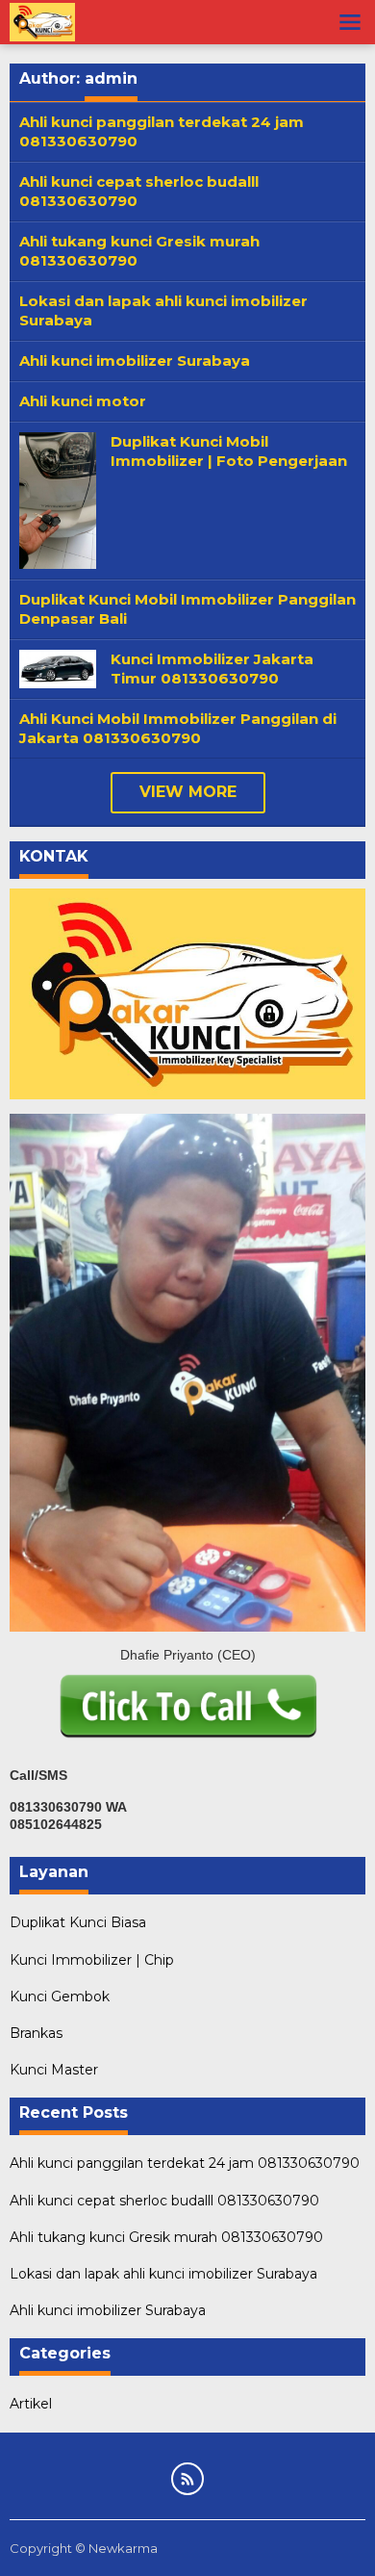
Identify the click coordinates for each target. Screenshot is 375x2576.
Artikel (31, 2404)
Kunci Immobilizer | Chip (92, 1960)
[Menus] (350, 22)
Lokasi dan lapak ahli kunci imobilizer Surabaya (163, 2274)
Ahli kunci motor (83, 401)
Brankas (36, 2033)
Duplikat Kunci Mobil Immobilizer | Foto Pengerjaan (229, 451)
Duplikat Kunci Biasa (78, 1922)
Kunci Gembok (60, 1996)
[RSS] (187, 2479)
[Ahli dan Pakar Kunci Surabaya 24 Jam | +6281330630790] (42, 21)
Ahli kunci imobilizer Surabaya (135, 361)
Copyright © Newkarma (84, 2548)
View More (188, 792)
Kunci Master (54, 2070)
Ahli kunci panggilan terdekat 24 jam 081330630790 (185, 2163)
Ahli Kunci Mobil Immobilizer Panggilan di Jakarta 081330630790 (178, 728)
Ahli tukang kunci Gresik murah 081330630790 (166, 2237)
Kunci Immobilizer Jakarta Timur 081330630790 (212, 669)
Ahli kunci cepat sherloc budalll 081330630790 (164, 2201)
